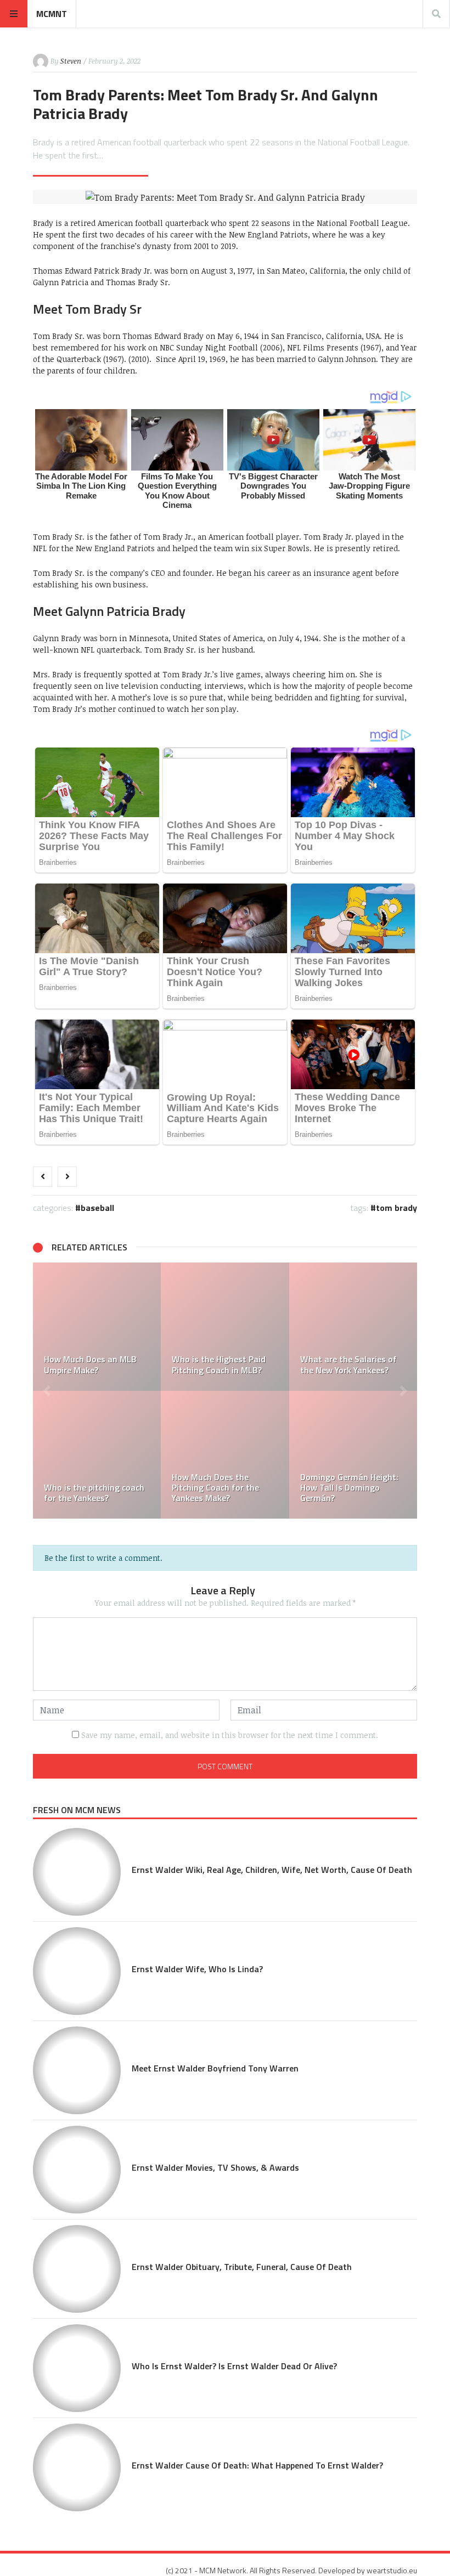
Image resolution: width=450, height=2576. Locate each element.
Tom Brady (396, 1208)
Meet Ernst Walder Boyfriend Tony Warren (215, 2068)
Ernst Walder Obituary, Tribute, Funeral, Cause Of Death (242, 2267)
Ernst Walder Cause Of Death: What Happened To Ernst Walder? (257, 2465)
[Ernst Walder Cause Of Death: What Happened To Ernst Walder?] (77, 2467)
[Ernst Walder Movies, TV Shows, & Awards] (77, 2170)
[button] (47, 1391)
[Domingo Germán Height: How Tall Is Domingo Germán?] (353, 1455)
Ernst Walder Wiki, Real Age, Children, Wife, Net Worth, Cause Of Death (272, 1870)
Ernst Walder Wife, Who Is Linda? (197, 1969)
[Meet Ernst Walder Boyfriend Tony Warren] (77, 2070)
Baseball (97, 1208)
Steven (71, 61)
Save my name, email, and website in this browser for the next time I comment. (230, 1735)
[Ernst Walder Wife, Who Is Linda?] (77, 1971)
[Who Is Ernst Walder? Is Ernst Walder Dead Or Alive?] (77, 2368)
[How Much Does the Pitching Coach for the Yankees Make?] (225, 1455)
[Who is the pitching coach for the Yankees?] (97, 1455)
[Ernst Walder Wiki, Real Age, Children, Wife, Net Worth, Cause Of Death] (77, 1872)
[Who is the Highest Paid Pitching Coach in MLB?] (225, 1326)
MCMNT (52, 14)
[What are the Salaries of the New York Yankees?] (353, 1326)
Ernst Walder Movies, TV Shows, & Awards (215, 2167)
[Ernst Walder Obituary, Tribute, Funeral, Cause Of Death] (77, 2269)
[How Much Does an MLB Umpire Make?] (97, 1326)
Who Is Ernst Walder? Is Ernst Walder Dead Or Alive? (234, 2366)
